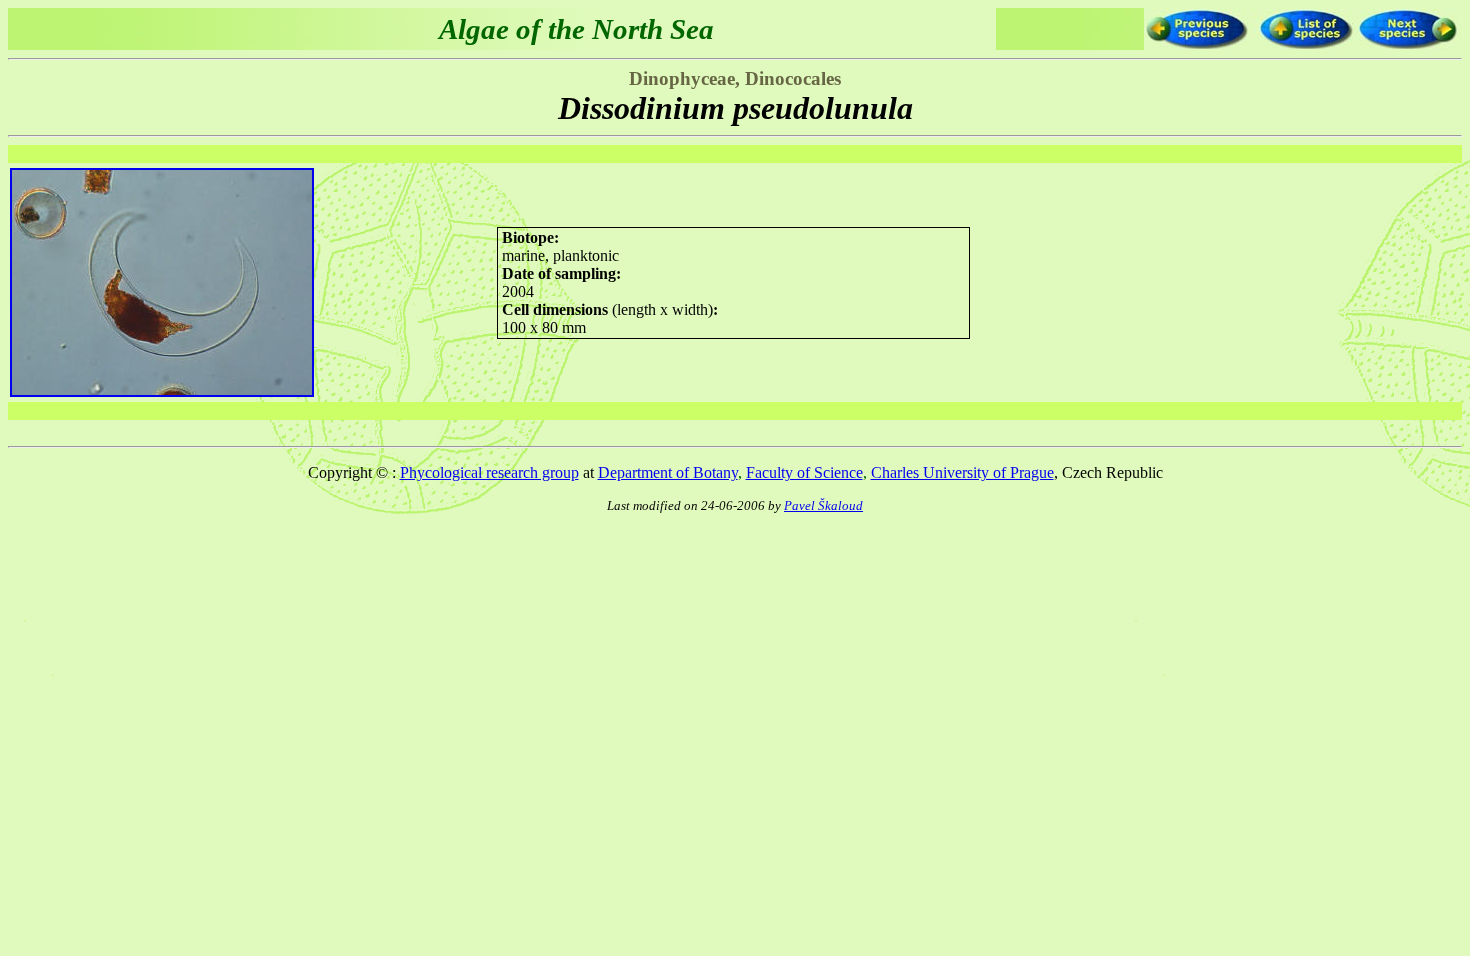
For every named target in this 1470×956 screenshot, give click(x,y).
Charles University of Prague (962, 472)
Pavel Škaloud (823, 505)
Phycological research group (489, 472)
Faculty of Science (804, 472)
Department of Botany (668, 472)
